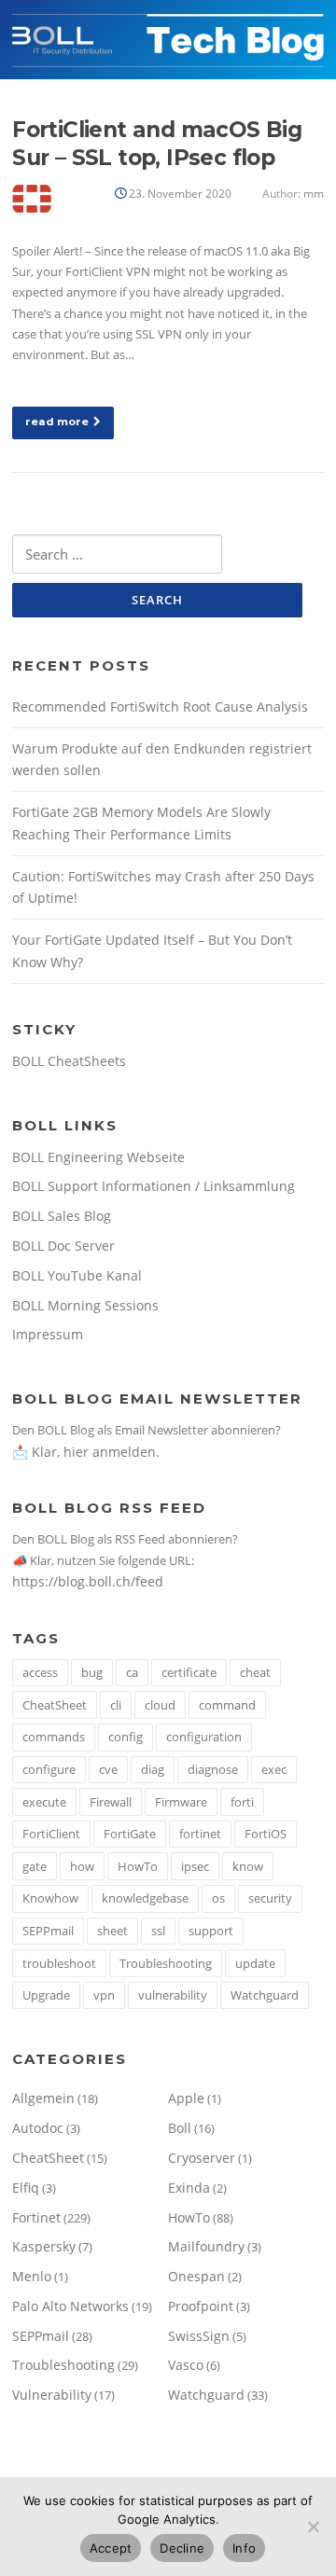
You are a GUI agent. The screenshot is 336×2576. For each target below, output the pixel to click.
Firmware (181, 1802)
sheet (112, 1931)
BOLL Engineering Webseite (98, 1157)
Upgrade (46, 1995)
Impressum (48, 1334)
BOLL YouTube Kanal (77, 1275)
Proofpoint (201, 2306)
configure (49, 1769)
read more (57, 422)
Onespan (196, 2276)
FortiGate (130, 1834)
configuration (204, 1737)
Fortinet (36, 2217)
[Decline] (313, 2527)
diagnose (213, 1769)
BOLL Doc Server (63, 1246)
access (40, 1672)
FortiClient (51, 1834)
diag (153, 1769)
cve (108, 1769)
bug (92, 1672)
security (270, 1898)
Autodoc (38, 2128)
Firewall (111, 1802)
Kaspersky (44, 2246)
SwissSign (199, 2336)
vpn (104, 1995)
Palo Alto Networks (70, 2306)
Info (244, 2548)
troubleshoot (59, 1963)
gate (35, 1866)
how (82, 1866)
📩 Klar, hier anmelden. (86, 1452)
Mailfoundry (206, 2246)
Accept (111, 2548)
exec (274, 1769)
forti (242, 1802)
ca (132, 1672)
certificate (189, 1672)
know (248, 1866)
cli (116, 1705)
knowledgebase (145, 1898)
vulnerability (173, 1995)
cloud (160, 1705)
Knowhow (50, 1898)
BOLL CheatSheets (69, 1061)
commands (54, 1737)
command (227, 1705)
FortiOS (266, 1834)
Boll (180, 2128)
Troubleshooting (166, 1963)
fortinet (200, 1834)
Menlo (32, 2276)
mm (314, 194)
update (255, 1963)
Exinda (189, 2188)
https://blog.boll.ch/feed (88, 1581)
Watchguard (265, 1995)
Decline (182, 2548)
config (126, 1737)
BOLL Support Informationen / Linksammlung (154, 1186)
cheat (255, 1672)
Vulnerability (52, 2395)
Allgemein (43, 2098)
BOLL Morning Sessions (85, 1305)
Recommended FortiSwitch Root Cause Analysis (160, 706)
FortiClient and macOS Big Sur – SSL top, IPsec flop (157, 144)
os (218, 1898)
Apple (186, 2098)
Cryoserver (202, 2158)
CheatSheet (55, 1705)
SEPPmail (48, 1931)
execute (44, 1802)
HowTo (138, 1866)
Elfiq (26, 2188)
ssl (158, 1931)
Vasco (186, 2365)
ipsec (195, 1866)
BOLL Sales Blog (62, 1216)
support (211, 1931)
